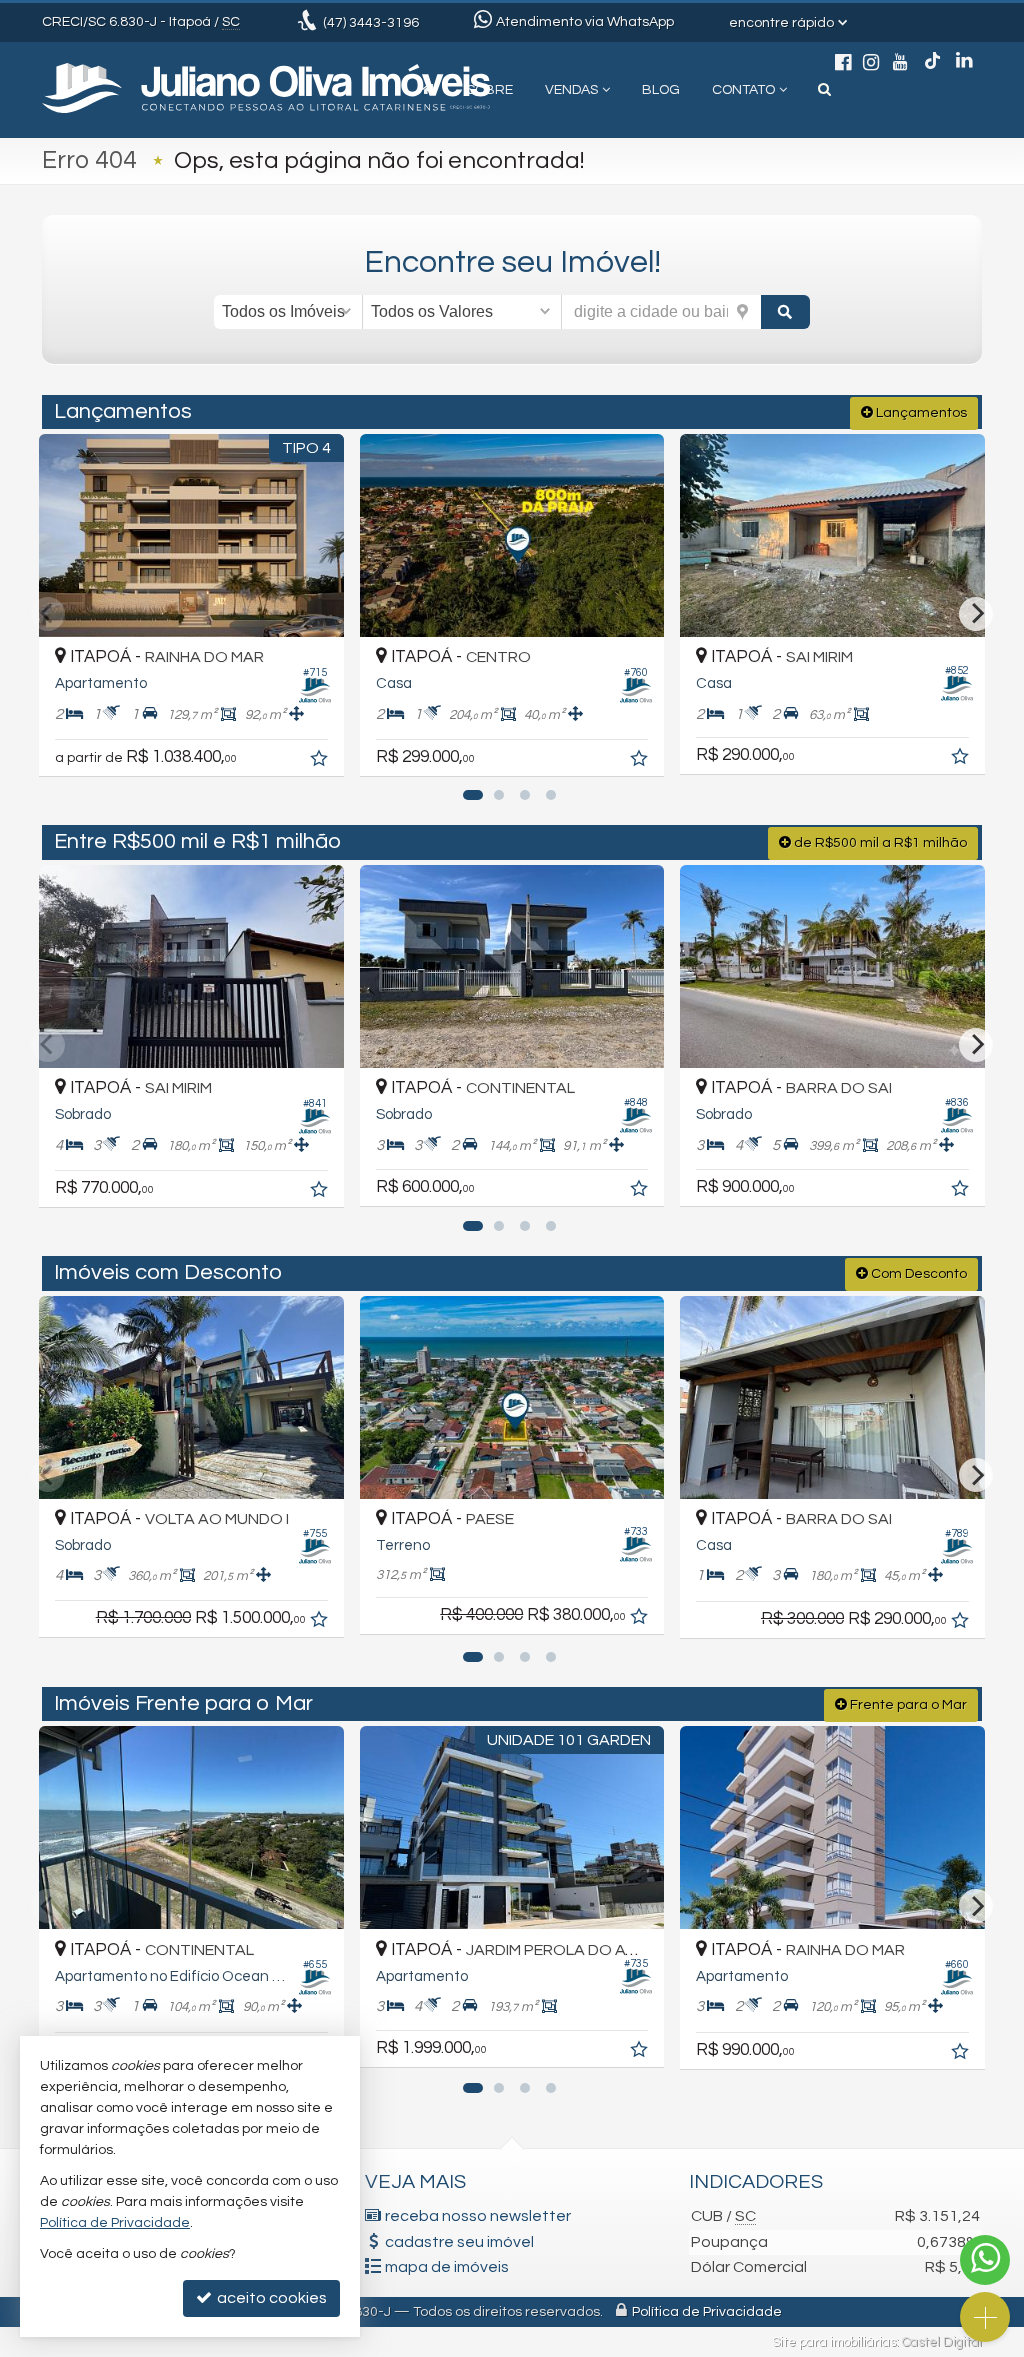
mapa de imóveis (447, 2267)
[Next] (976, 614)
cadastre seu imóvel (459, 2242)
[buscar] (786, 312)
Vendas (571, 90)
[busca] (824, 90)
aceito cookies (270, 2298)
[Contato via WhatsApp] (985, 2260)
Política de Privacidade (707, 2312)
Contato (743, 90)
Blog (661, 90)
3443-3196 (371, 23)
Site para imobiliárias (834, 2342)
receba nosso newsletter (478, 2216)
